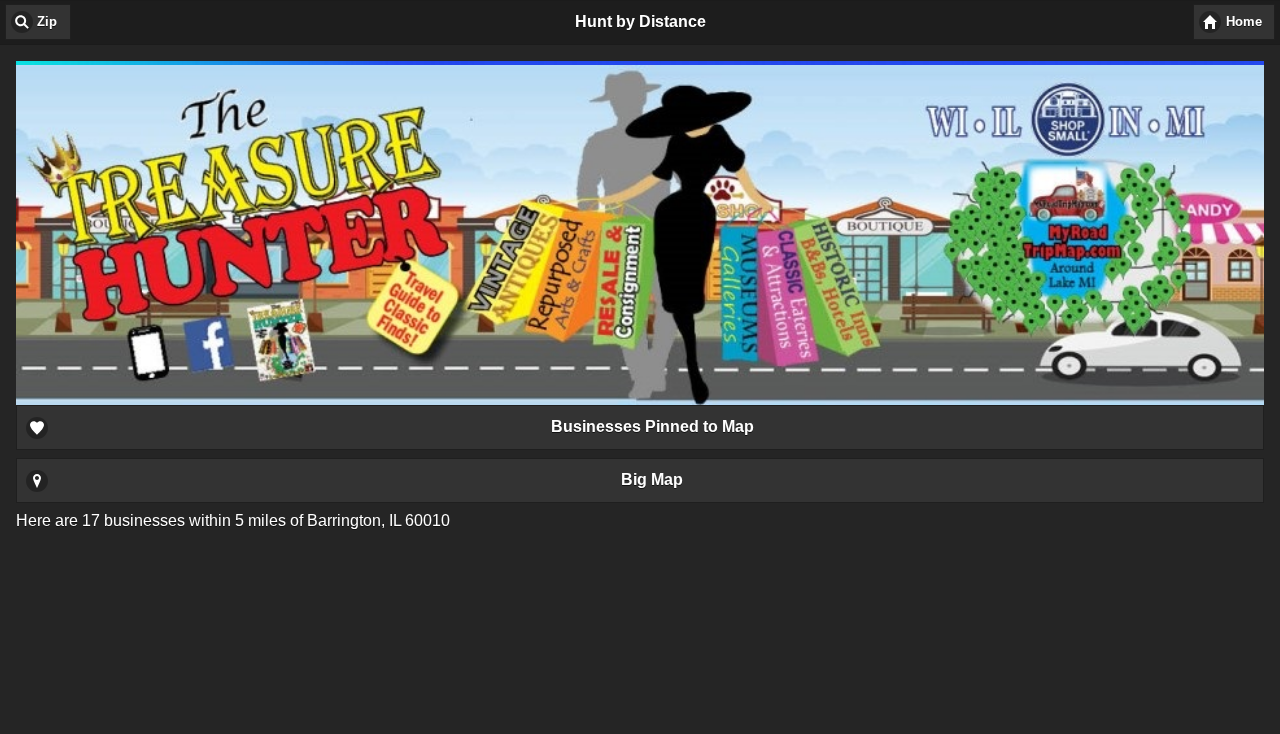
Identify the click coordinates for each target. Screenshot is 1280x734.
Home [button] (1244, 22)
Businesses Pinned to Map (652, 426)
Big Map (652, 479)
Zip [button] (47, 22)
